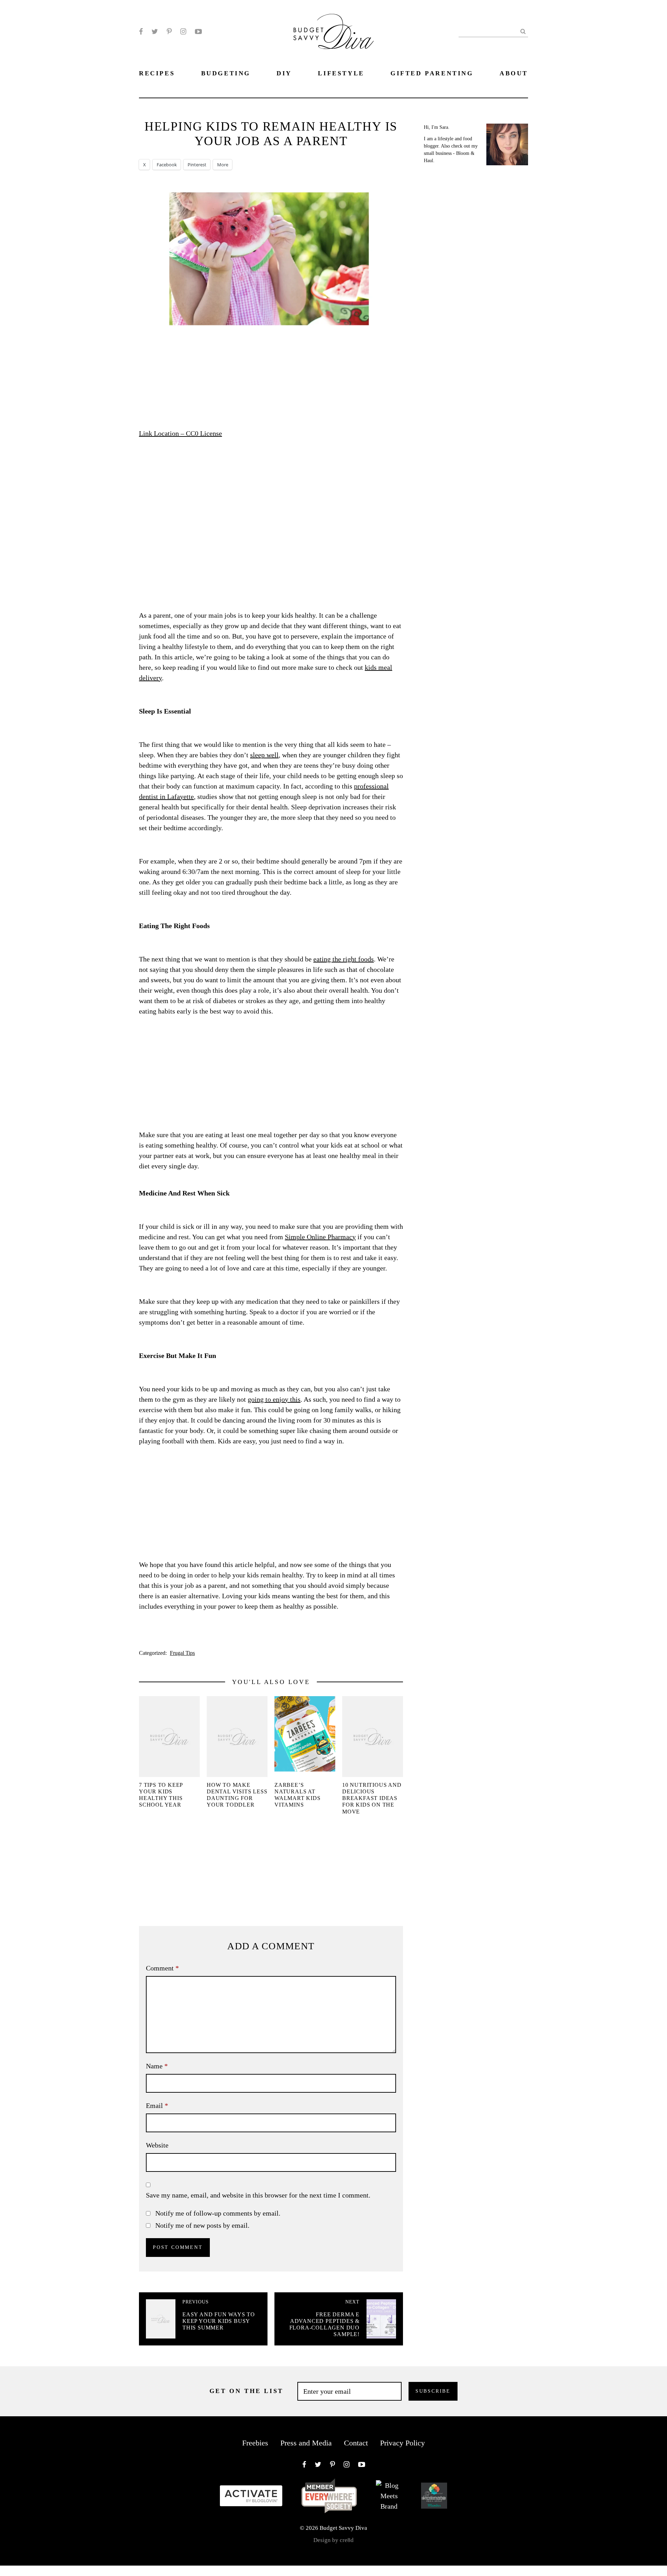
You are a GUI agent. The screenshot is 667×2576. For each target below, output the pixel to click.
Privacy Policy (402, 2443)
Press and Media (306, 2443)
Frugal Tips (182, 1653)
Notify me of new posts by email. (202, 2225)
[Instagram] (183, 32)
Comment (162, 1968)
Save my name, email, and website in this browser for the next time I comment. (258, 2195)
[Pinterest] (169, 32)
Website (157, 2145)
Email (157, 2106)
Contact (356, 2443)
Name (157, 2066)
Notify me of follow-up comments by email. (218, 2213)
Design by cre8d (333, 2540)
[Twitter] (155, 32)
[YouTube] (198, 32)
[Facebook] (141, 32)
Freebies (255, 2443)
